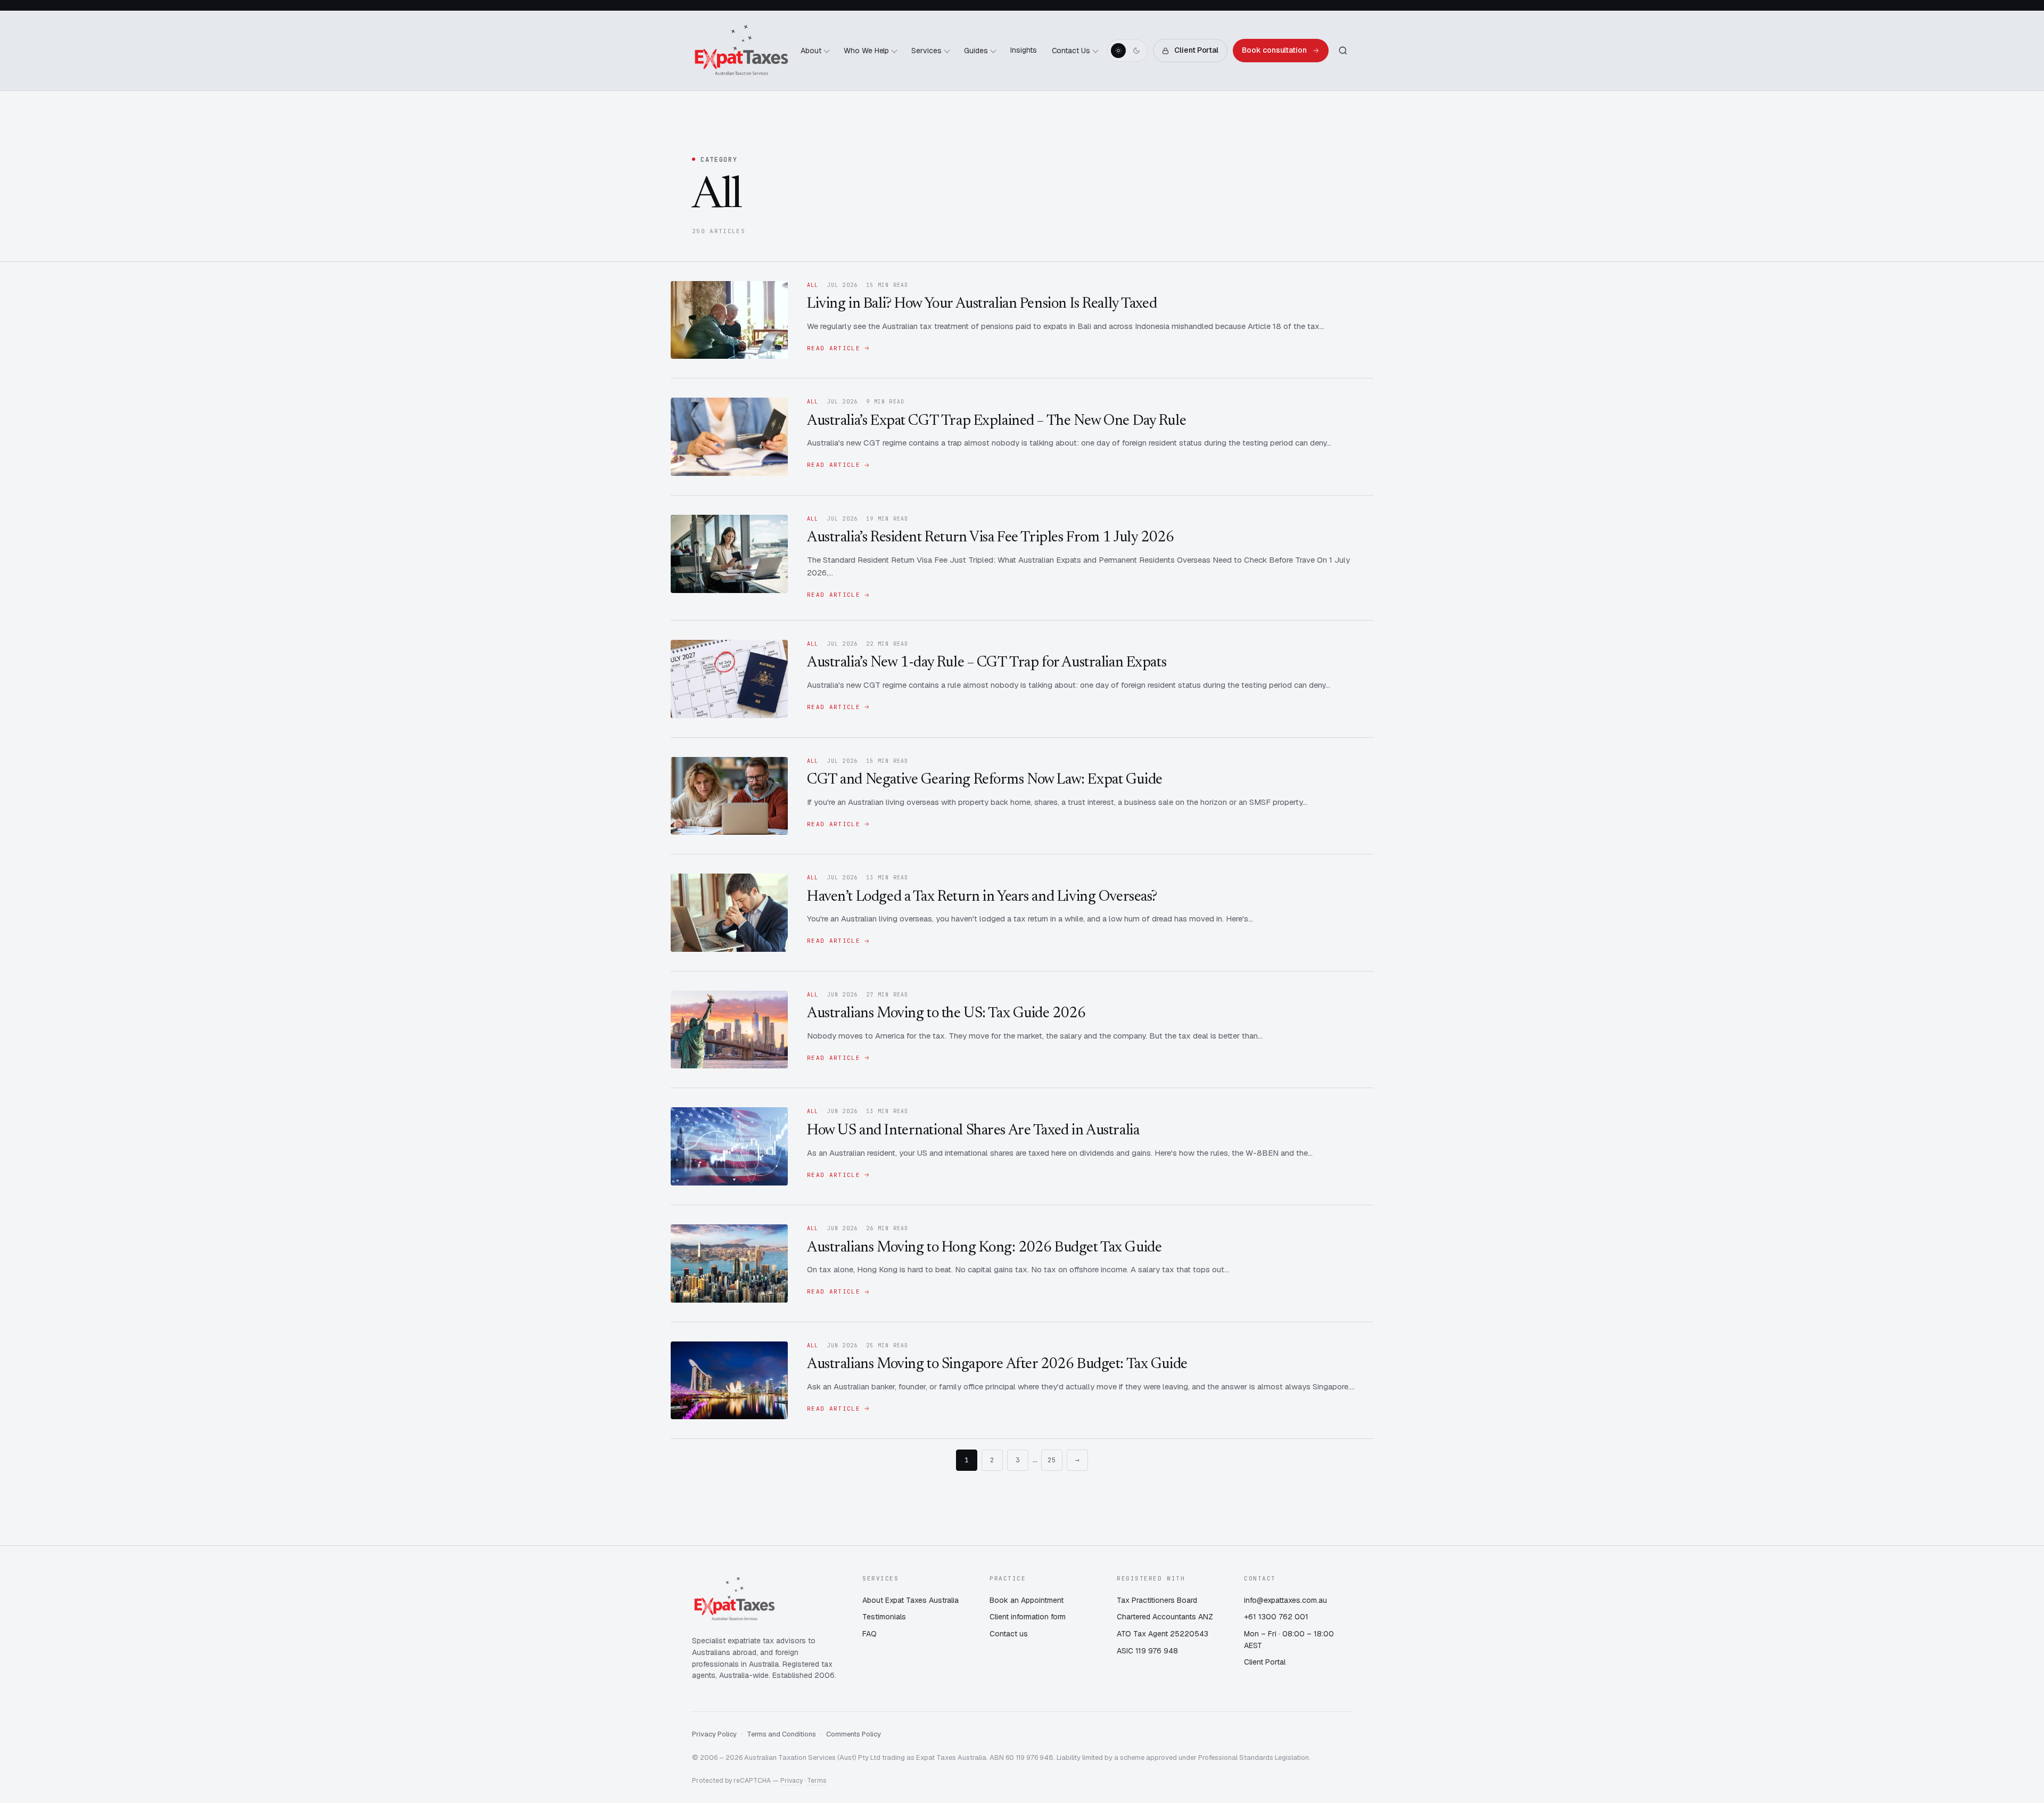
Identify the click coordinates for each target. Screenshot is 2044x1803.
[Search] (1343, 51)
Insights (1024, 50)
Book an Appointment (1027, 1600)
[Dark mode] (1136, 51)
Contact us (1009, 1634)
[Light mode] (1118, 51)
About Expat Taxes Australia (910, 1600)
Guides (976, 51)
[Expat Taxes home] (741, 51)
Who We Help (867, 51)
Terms (817, 1781)
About (811, 51)
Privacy (792, 1781)
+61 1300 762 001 (1276, 1617)
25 (1052, 1460)
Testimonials (884, 1617)
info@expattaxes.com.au (1285, 1600)
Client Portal (1196, 50)
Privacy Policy (714, 1734)
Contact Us (1071, 51)
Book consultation (1274, 50)
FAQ (869, 1634)
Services (926, 51)
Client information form (1028, 1617)
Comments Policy (854, 1734)
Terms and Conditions (781, 1734)
